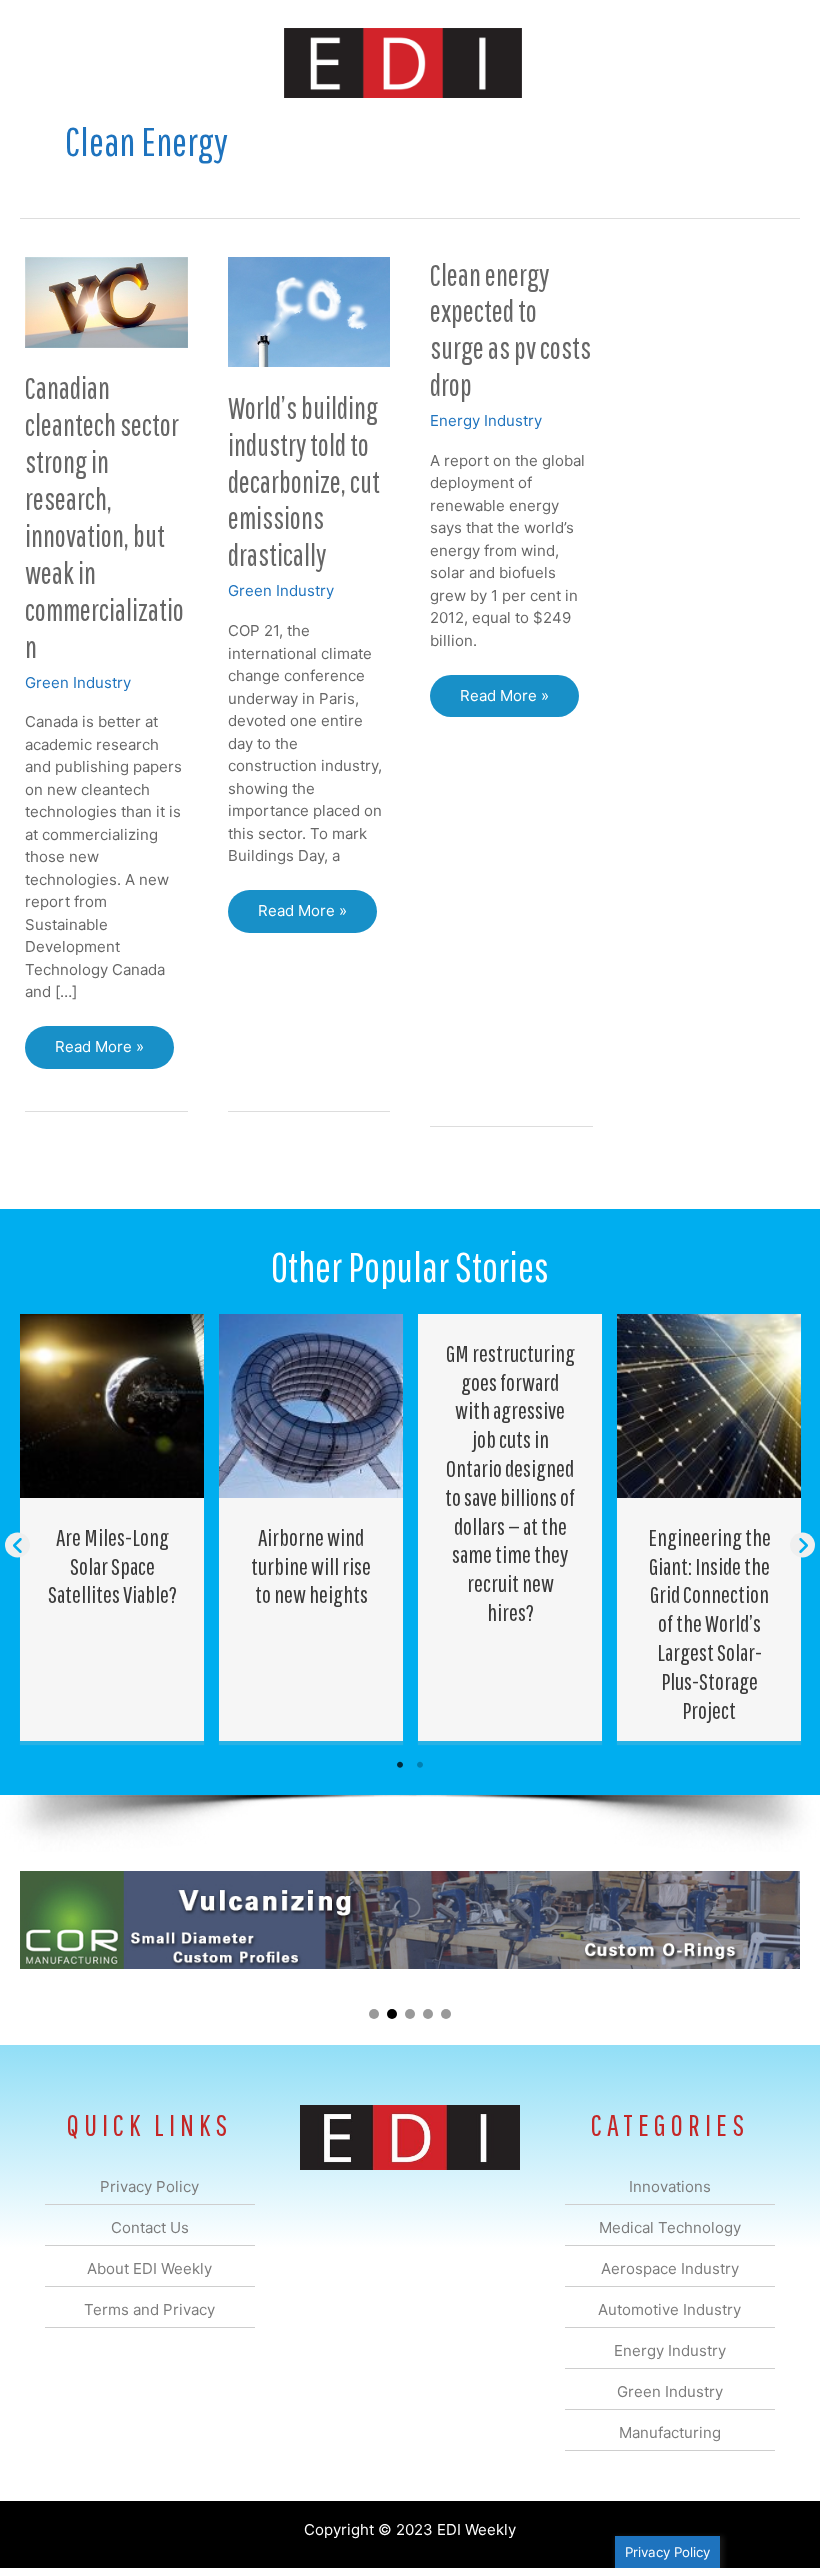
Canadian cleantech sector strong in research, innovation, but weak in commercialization (104, 516)
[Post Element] (112, 1528)
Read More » (114, 1052)
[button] (17, 1544)
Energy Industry (486, 420)
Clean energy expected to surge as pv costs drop (510, 330)
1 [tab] (400, 1765)
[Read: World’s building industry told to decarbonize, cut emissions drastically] (309, 310)
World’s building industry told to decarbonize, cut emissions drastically (304, 481)
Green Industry (78, 682)
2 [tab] (420, 1765)
